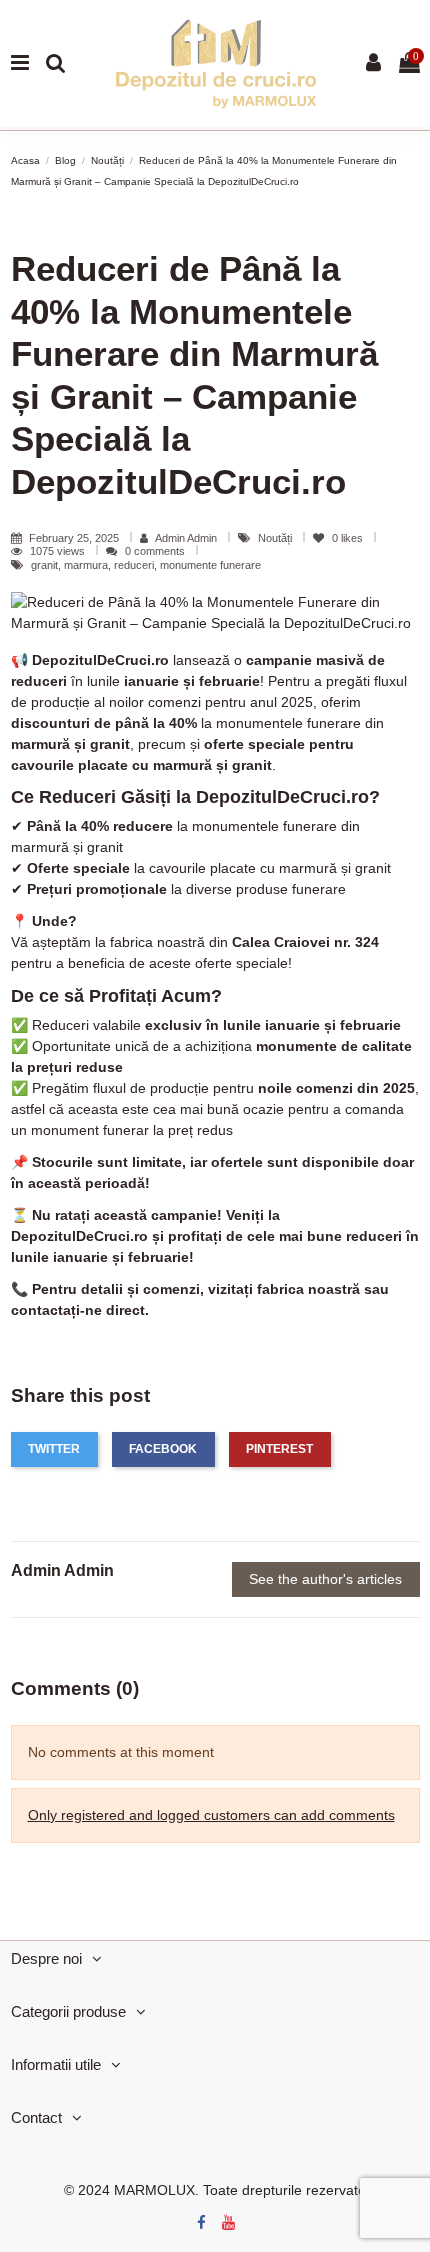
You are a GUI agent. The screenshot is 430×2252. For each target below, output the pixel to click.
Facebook (163, 1449)
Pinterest (279, 1449)
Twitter (54, 1449)
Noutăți (276, 538)
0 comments (155, 551)
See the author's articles (325, 1579)
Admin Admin (186, 538)
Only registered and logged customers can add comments (211, 1815)
